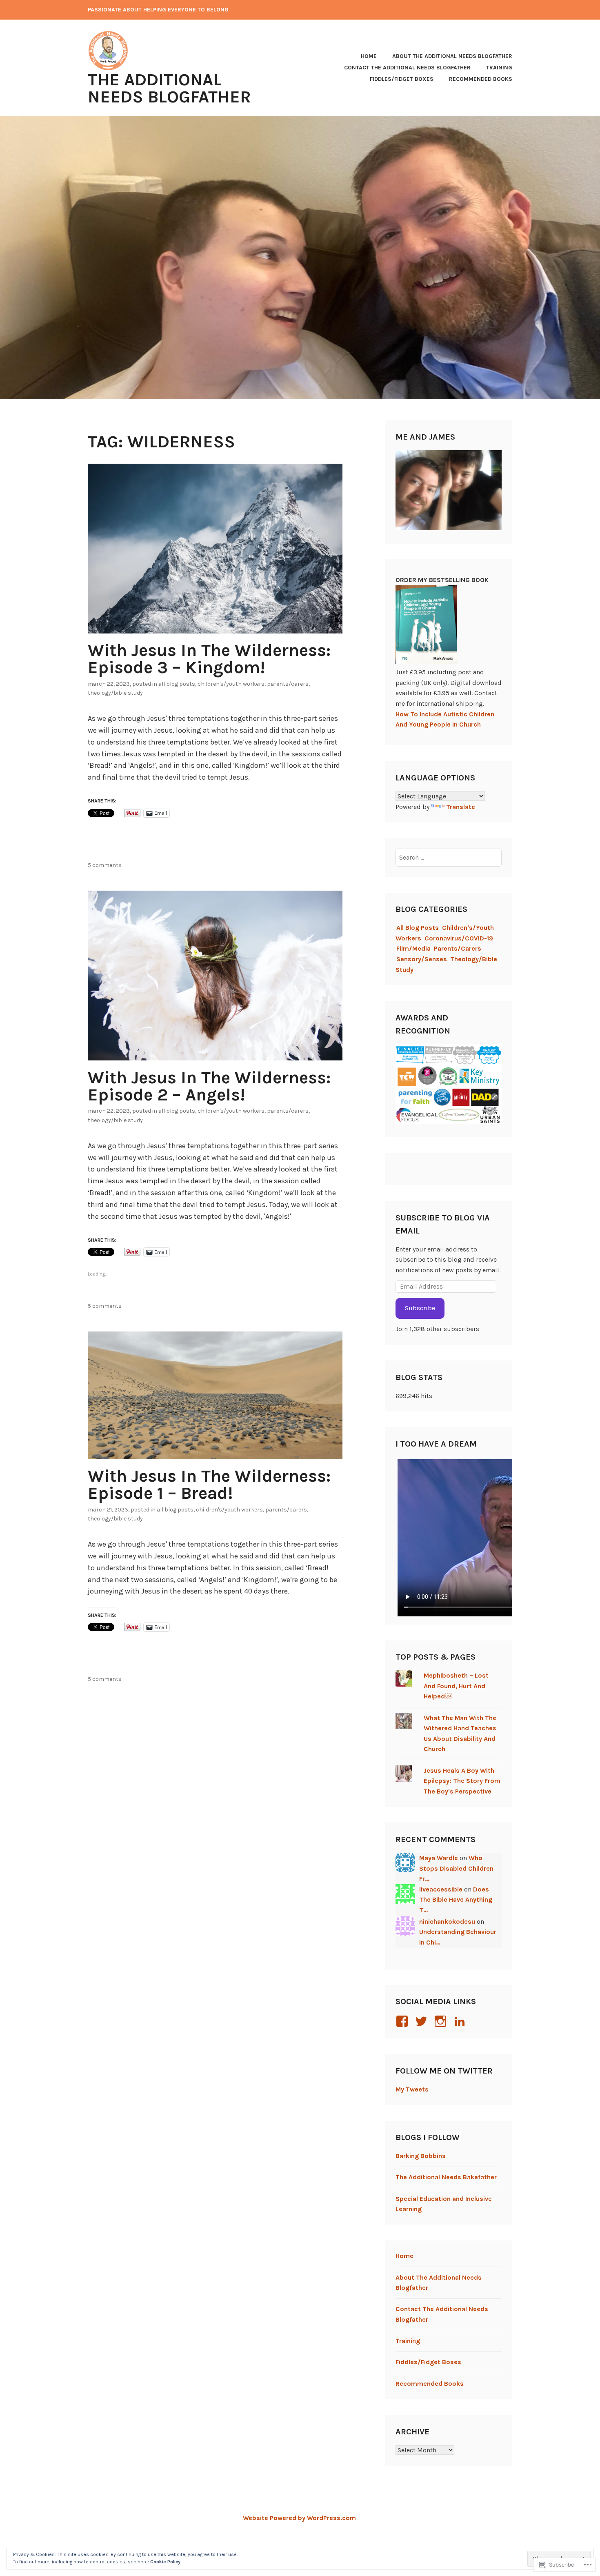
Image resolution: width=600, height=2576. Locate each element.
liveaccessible (441, 1889)
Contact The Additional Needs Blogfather (407, 68)
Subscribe (420, 1308)
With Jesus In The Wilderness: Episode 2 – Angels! (209, 1086)
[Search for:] (449, 857)
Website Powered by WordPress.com (299, 2518)
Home (369, 56)
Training (499, 68)
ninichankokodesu (447, 1921)
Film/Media (413, 948)
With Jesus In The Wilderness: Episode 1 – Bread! (209, 1485)
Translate (461, 807)
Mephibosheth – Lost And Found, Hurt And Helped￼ (456, 1686)
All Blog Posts (177, 684)
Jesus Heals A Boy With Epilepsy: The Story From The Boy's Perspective (462, 1781)
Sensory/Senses (422, 959)
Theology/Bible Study (115, 693)
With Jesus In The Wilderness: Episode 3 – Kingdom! (209, 659)
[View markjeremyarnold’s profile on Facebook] (403, 2021)
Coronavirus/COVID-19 (459, 938)
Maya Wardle (439, 1858)
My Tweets (412, 2089)
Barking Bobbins (421, 2156)
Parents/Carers (288, 684)
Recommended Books (481, 79)
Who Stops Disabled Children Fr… (456, 1868)
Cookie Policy (165, 2562)
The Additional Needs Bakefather (446, 2177)
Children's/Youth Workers (231, 684)
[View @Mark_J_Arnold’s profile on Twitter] (423, 2021)
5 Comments (105, 865)
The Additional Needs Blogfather (169, 88)
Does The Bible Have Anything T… (456, 1900)
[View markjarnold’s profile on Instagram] (442, 2021)
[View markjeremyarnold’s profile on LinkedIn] (461, 2021)
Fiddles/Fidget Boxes (402, 79)
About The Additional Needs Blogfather (452, 56)
